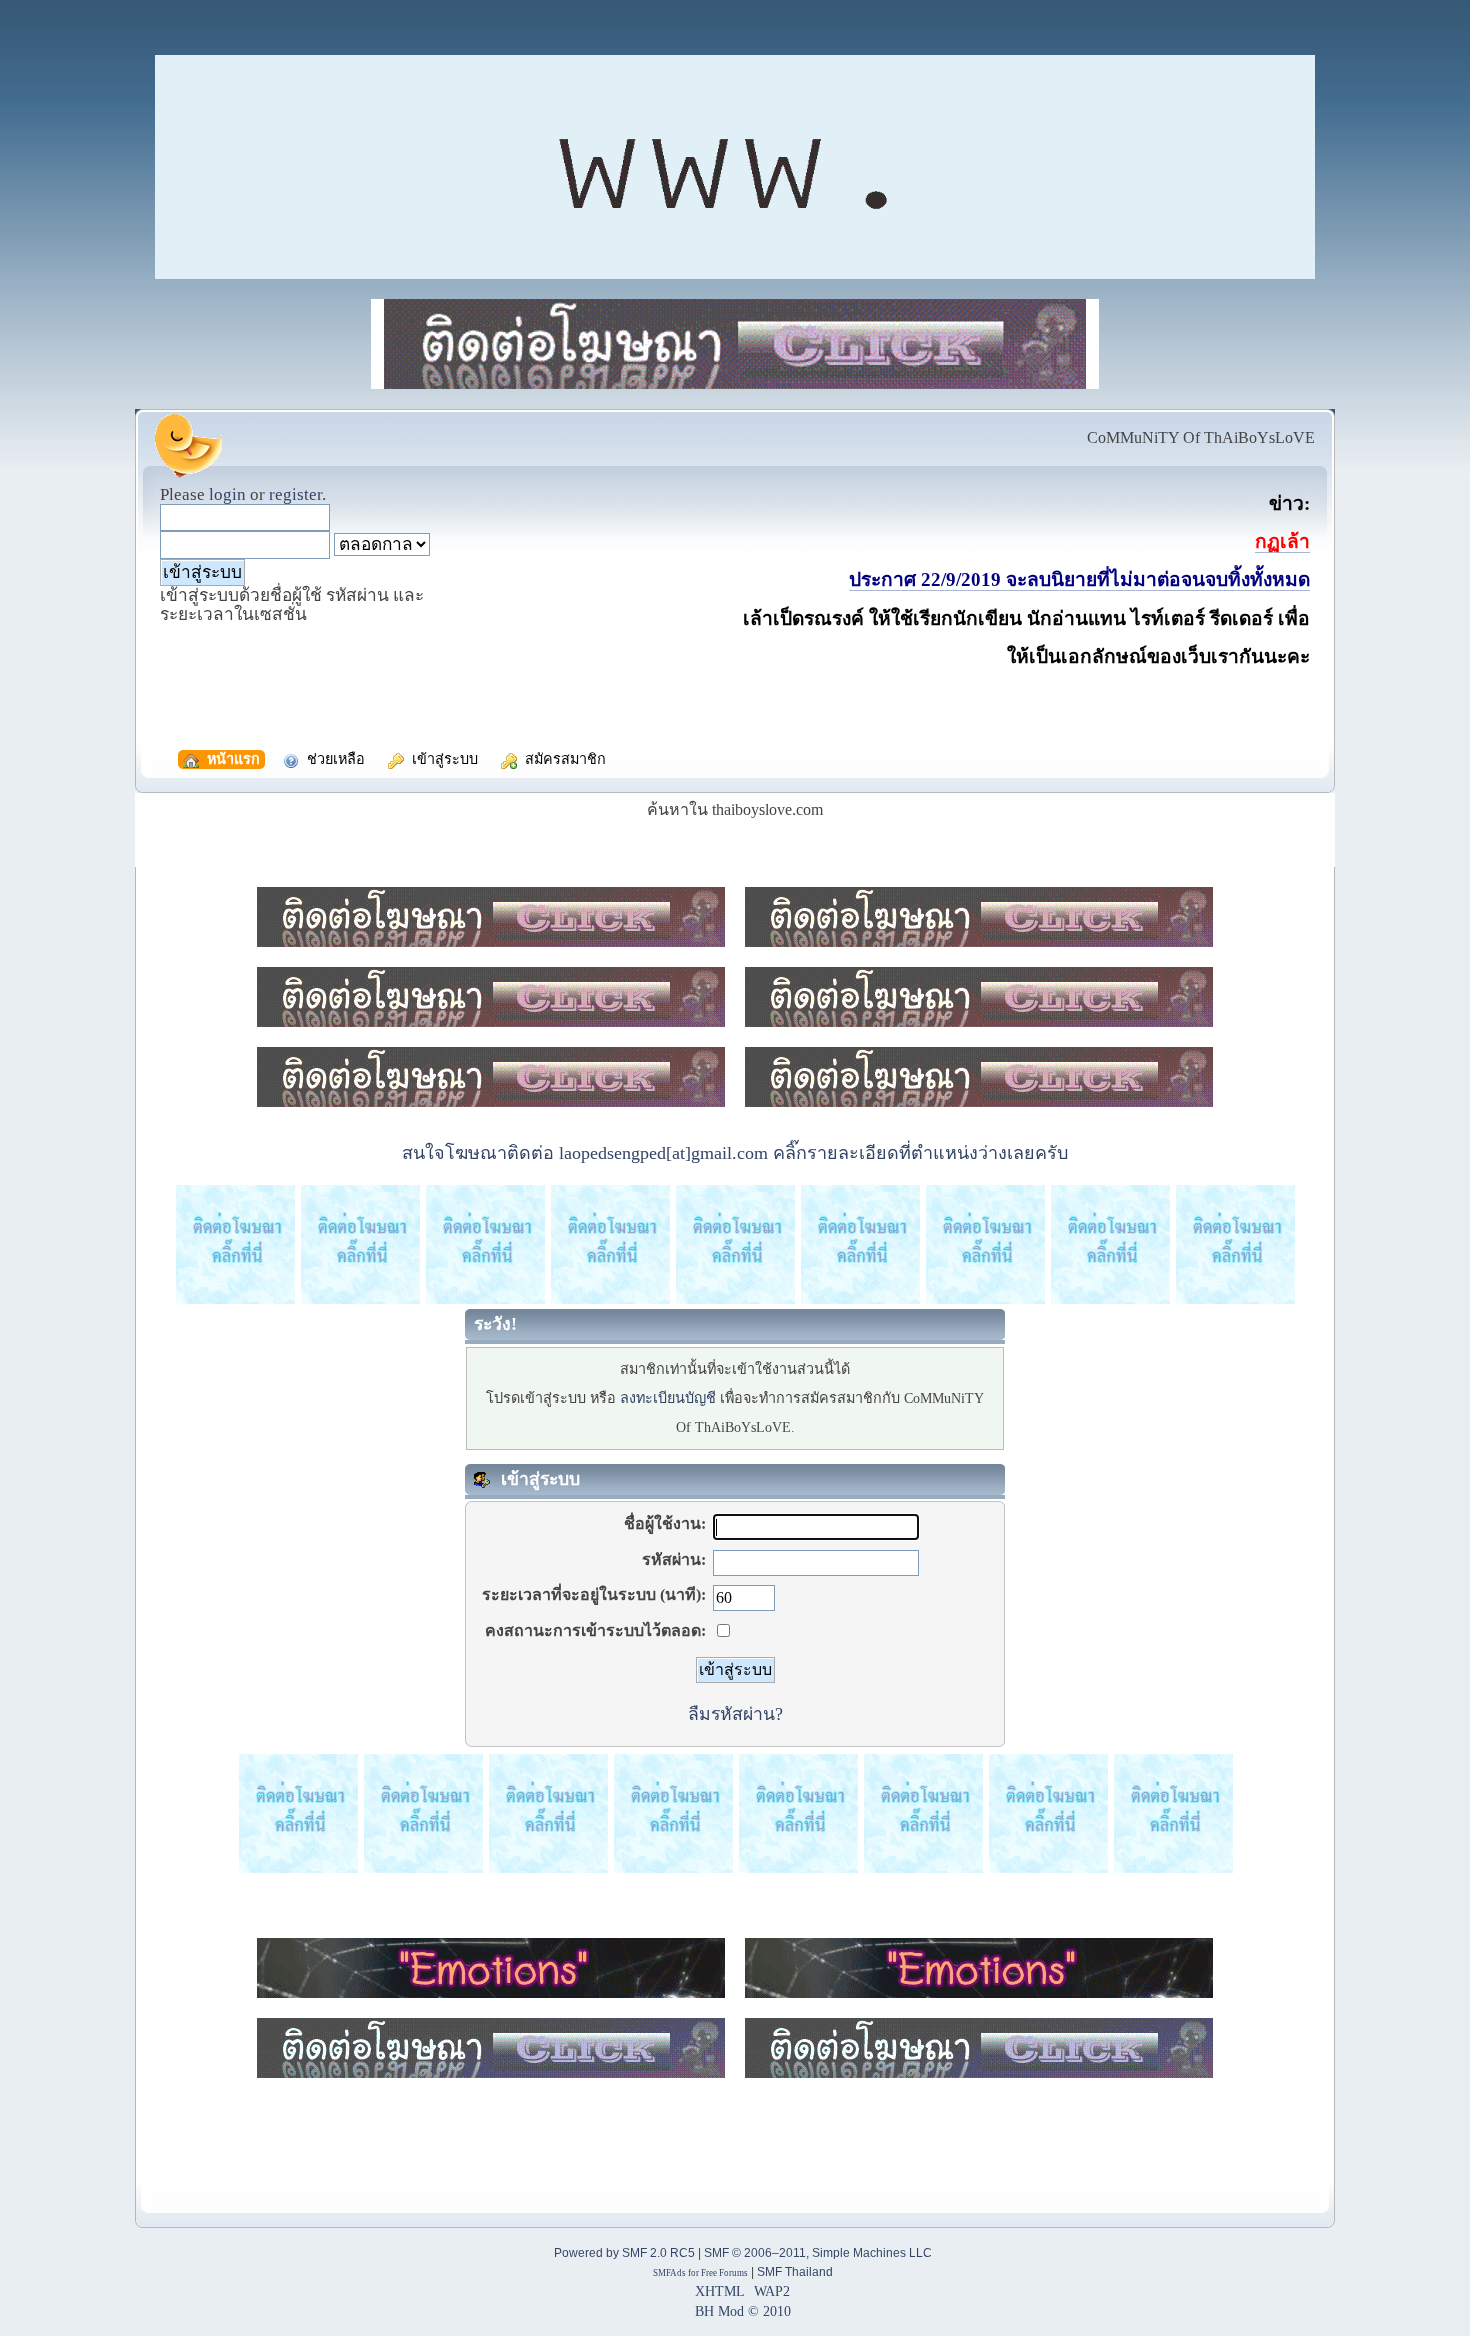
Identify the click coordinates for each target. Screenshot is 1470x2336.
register (295, 494)
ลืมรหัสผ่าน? (735, 1714)
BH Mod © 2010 (743, 2311)
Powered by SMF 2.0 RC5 (624, 2253)
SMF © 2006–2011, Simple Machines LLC (818, 2253)
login (227, 494)
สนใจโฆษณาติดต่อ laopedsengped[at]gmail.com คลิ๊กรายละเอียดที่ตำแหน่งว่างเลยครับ (735, 1153)
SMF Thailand (795, 2272)
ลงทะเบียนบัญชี (668, 1398)
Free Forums (724, 2273)
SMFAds (669, 2273)
